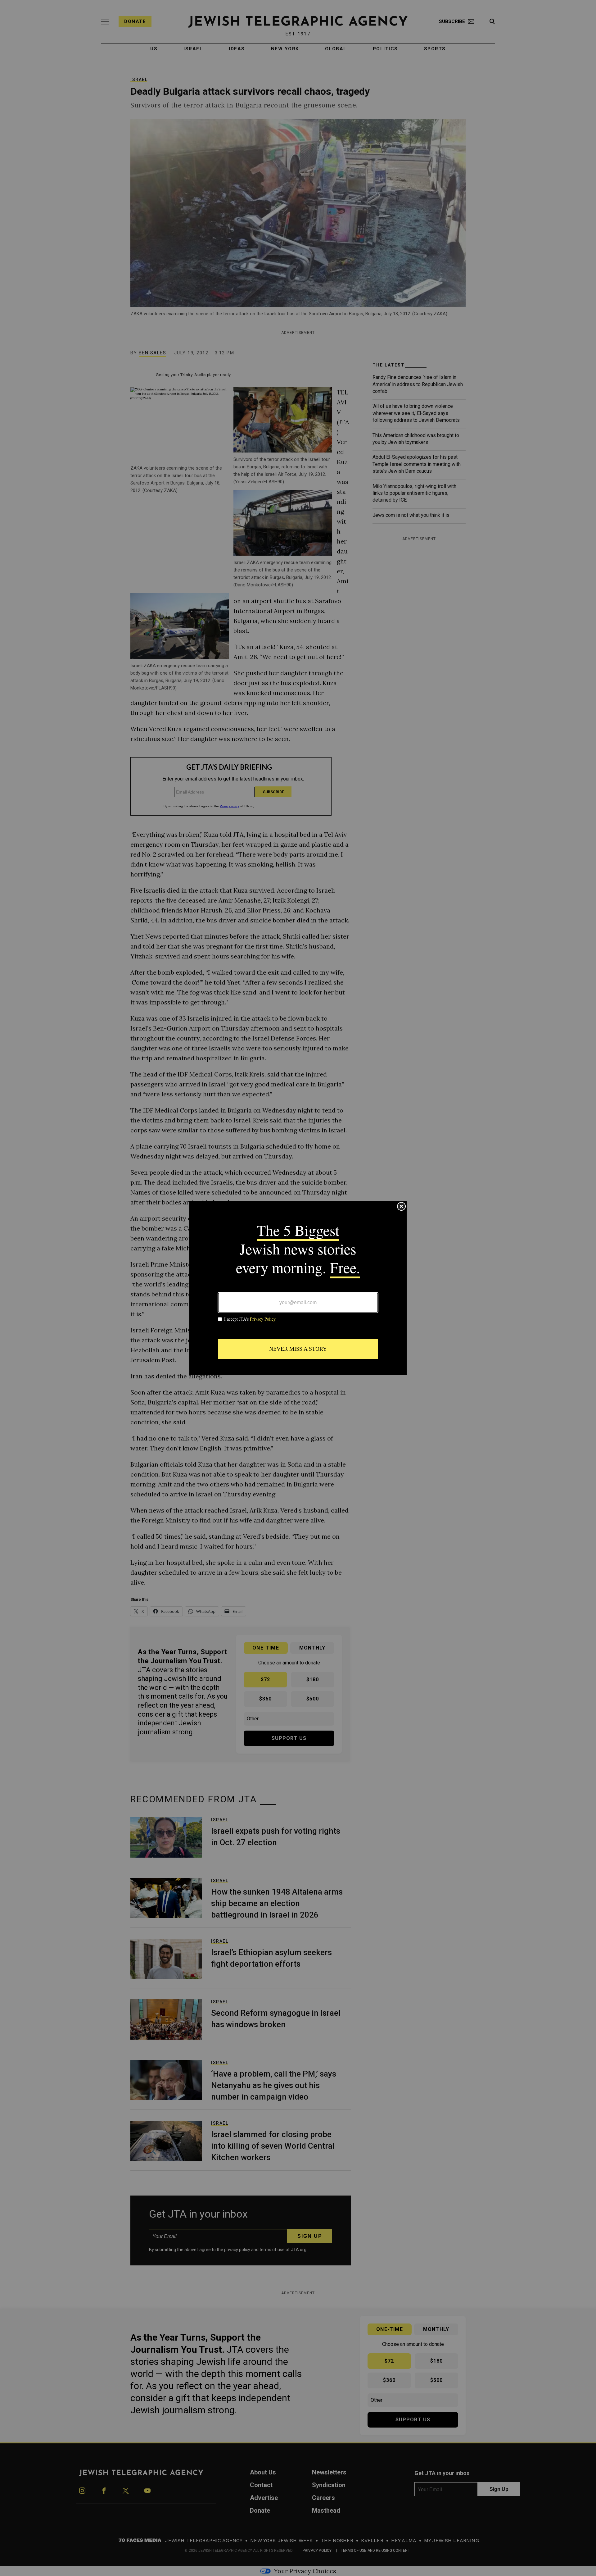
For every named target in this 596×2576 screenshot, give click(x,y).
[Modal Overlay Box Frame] (298, 1288)
